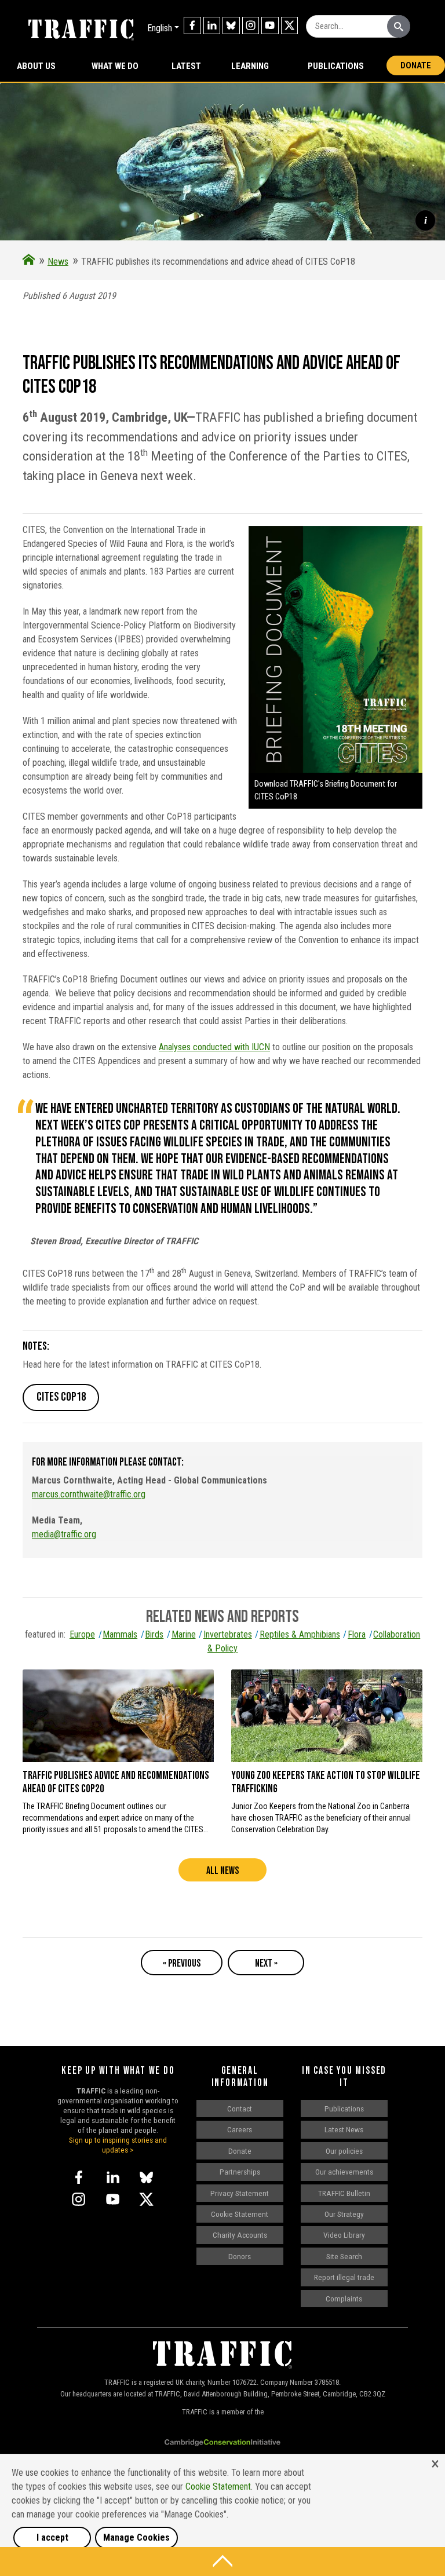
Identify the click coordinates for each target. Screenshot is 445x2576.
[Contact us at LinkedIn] (212, 25)
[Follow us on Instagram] (251, 25)
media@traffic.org (64, 1534)
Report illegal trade (344, 2277)
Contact (240, 2109)
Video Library (344, 2235)
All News (222, 1871)
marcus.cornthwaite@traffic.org (89, 1494)
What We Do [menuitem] (115, 66)
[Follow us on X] (290, 25)
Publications (336, 66)
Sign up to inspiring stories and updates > (118, 2145)
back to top (222, 2562)
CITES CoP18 (61, 1397)
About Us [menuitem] (36, 66)
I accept (52, 2537)
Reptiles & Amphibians (300, 1634)
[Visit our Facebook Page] (192, 25)
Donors (240, 2256)
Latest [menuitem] (186, 66)
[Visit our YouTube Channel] (270, 25)
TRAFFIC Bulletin (344, 2193)
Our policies (344, 2151)
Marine (183, 1634)
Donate (416, 65)
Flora (357, 1634)
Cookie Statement (240, 2214)
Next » (266, 1963)
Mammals (120, 1634)
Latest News (344, 2129)
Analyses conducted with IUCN (214, 1047)
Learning (250, 66)
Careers (240, 2129)
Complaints (344, 2299)
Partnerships (240, 2172)
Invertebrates (228, 1634)
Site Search (344, 2256)
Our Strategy (344, 2214)
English (160, 28)
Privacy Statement (240, 2193)
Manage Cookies (136, 2537)
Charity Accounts (240, 2235)
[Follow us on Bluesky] (231, 25)
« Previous (182, 1963)
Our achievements (344, 2172)
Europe (82, 1634)
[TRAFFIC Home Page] (29, 262)
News (58, 262)
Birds (154, 1634)
